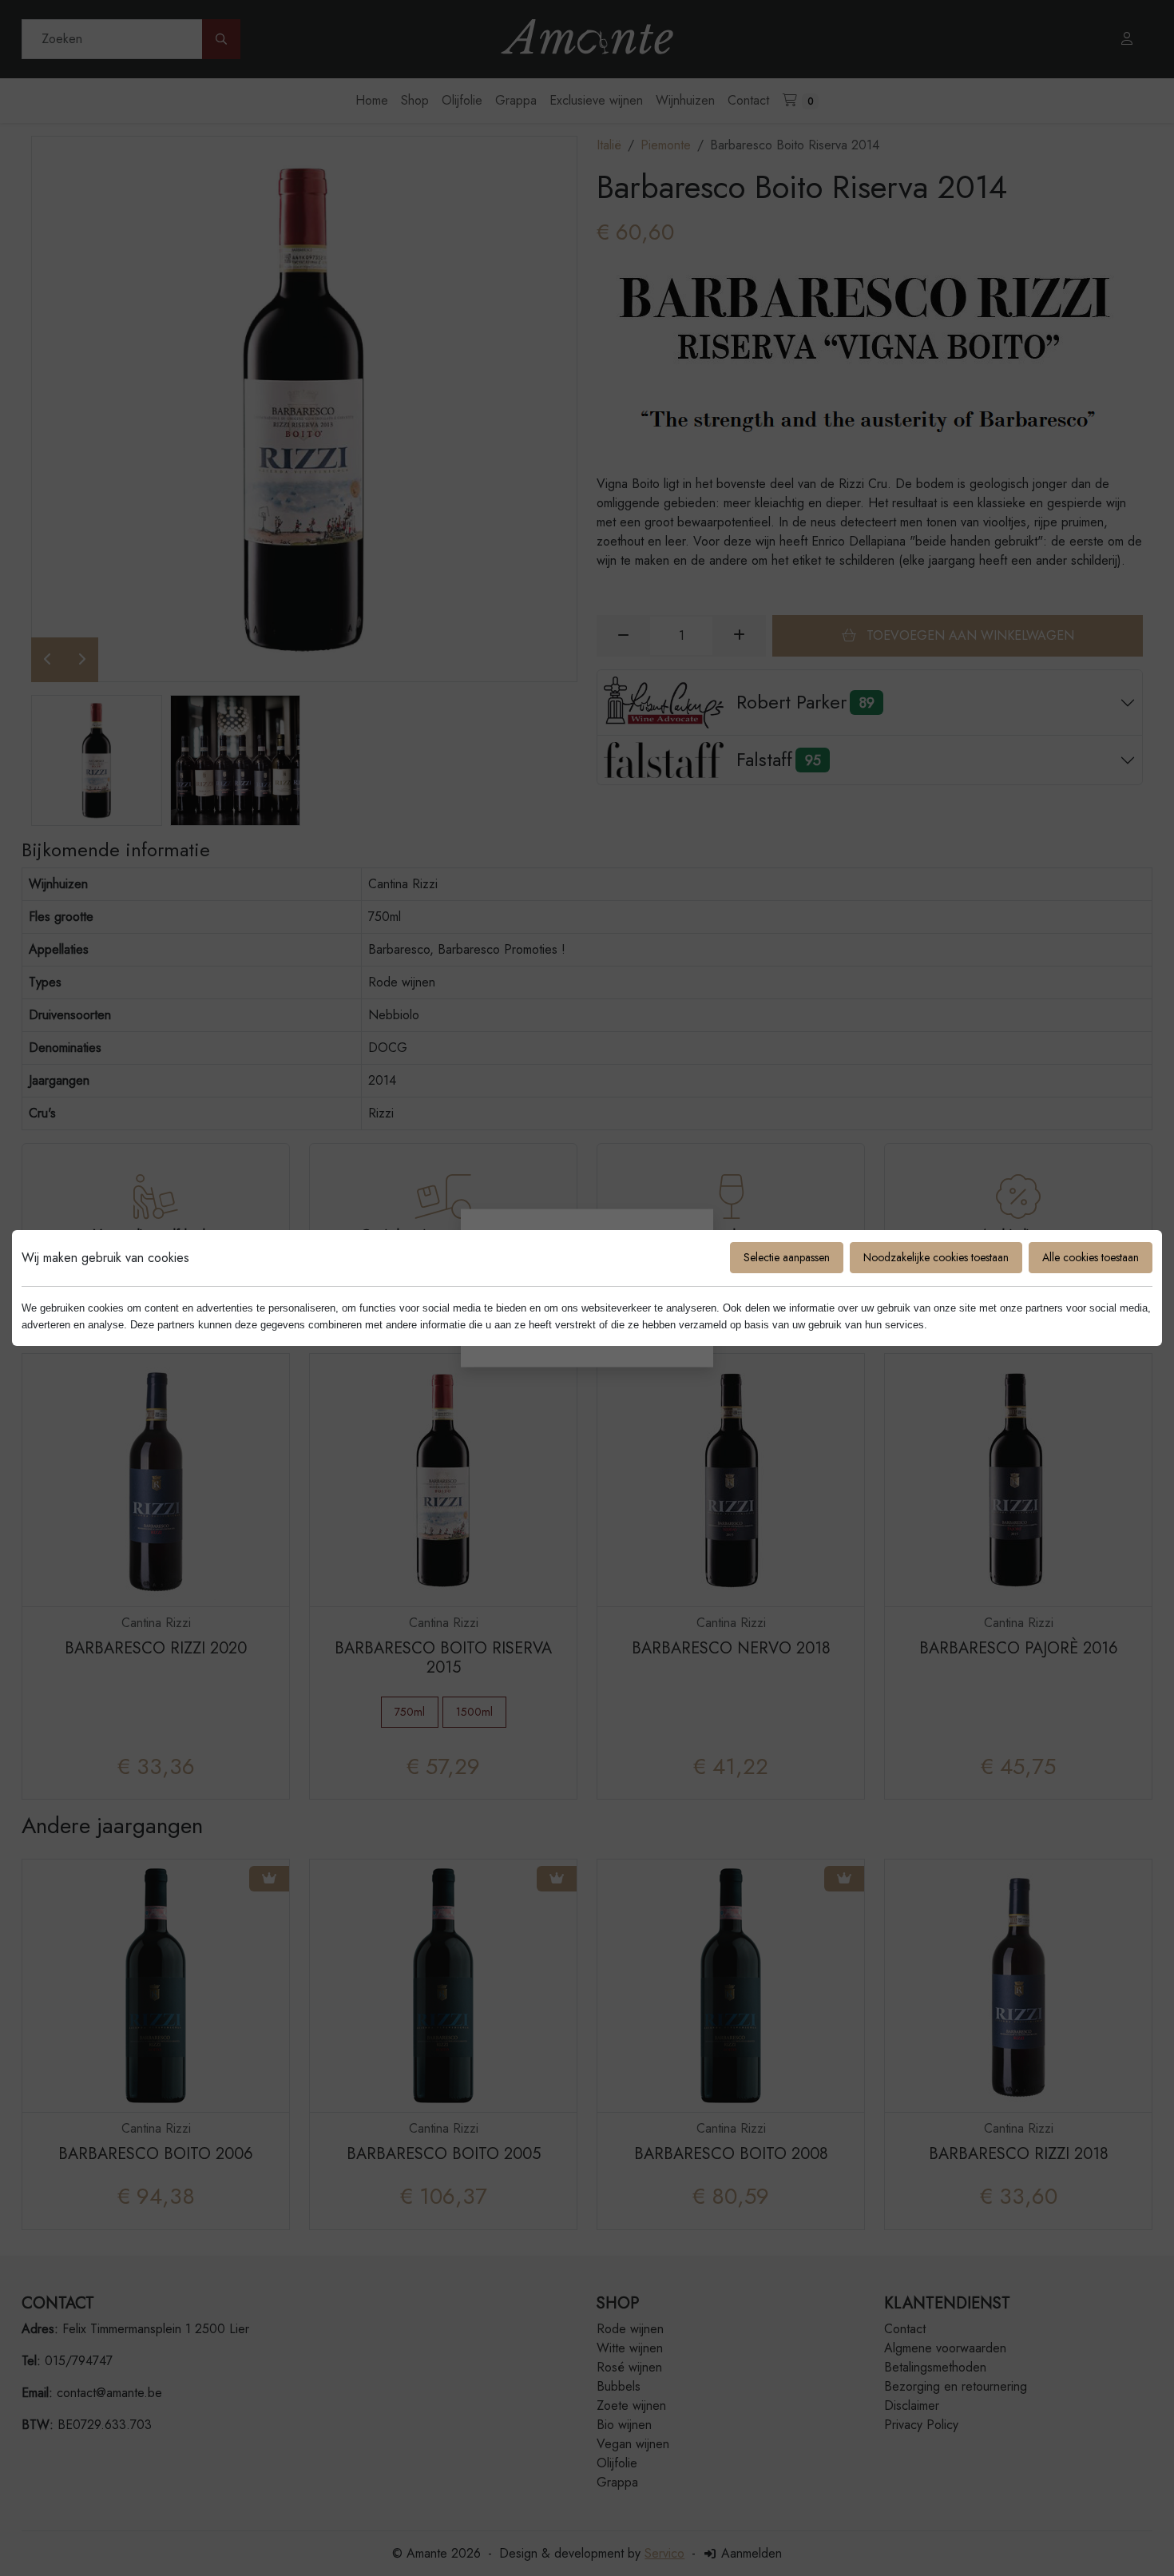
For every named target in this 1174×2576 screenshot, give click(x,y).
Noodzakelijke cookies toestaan (936, 1257)
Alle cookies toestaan (1091, 1257)
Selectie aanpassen (787, 1257)
